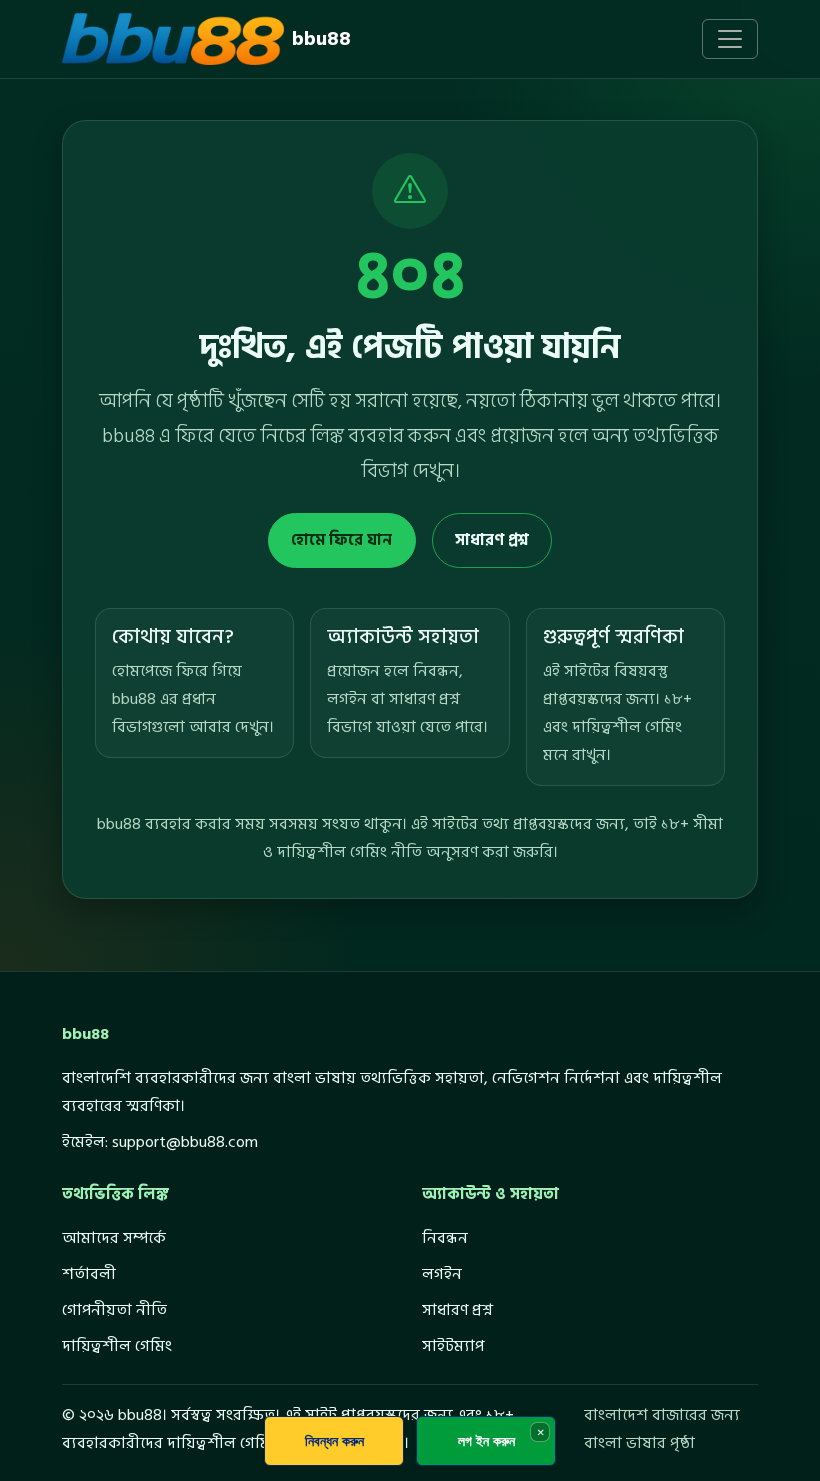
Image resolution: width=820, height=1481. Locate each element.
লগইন (442, 1274)
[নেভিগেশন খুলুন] (730, 39)
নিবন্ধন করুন (334, 1440)
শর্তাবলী (89, 1274)
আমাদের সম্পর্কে (114, 1238)
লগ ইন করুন (486, 1440)
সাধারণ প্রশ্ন (492, 540)
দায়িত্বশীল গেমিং (117, 1346)
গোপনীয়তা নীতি (114, 1310)
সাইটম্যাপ (453, 1346)
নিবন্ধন (445, 1238)
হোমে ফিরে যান (341, 540)
